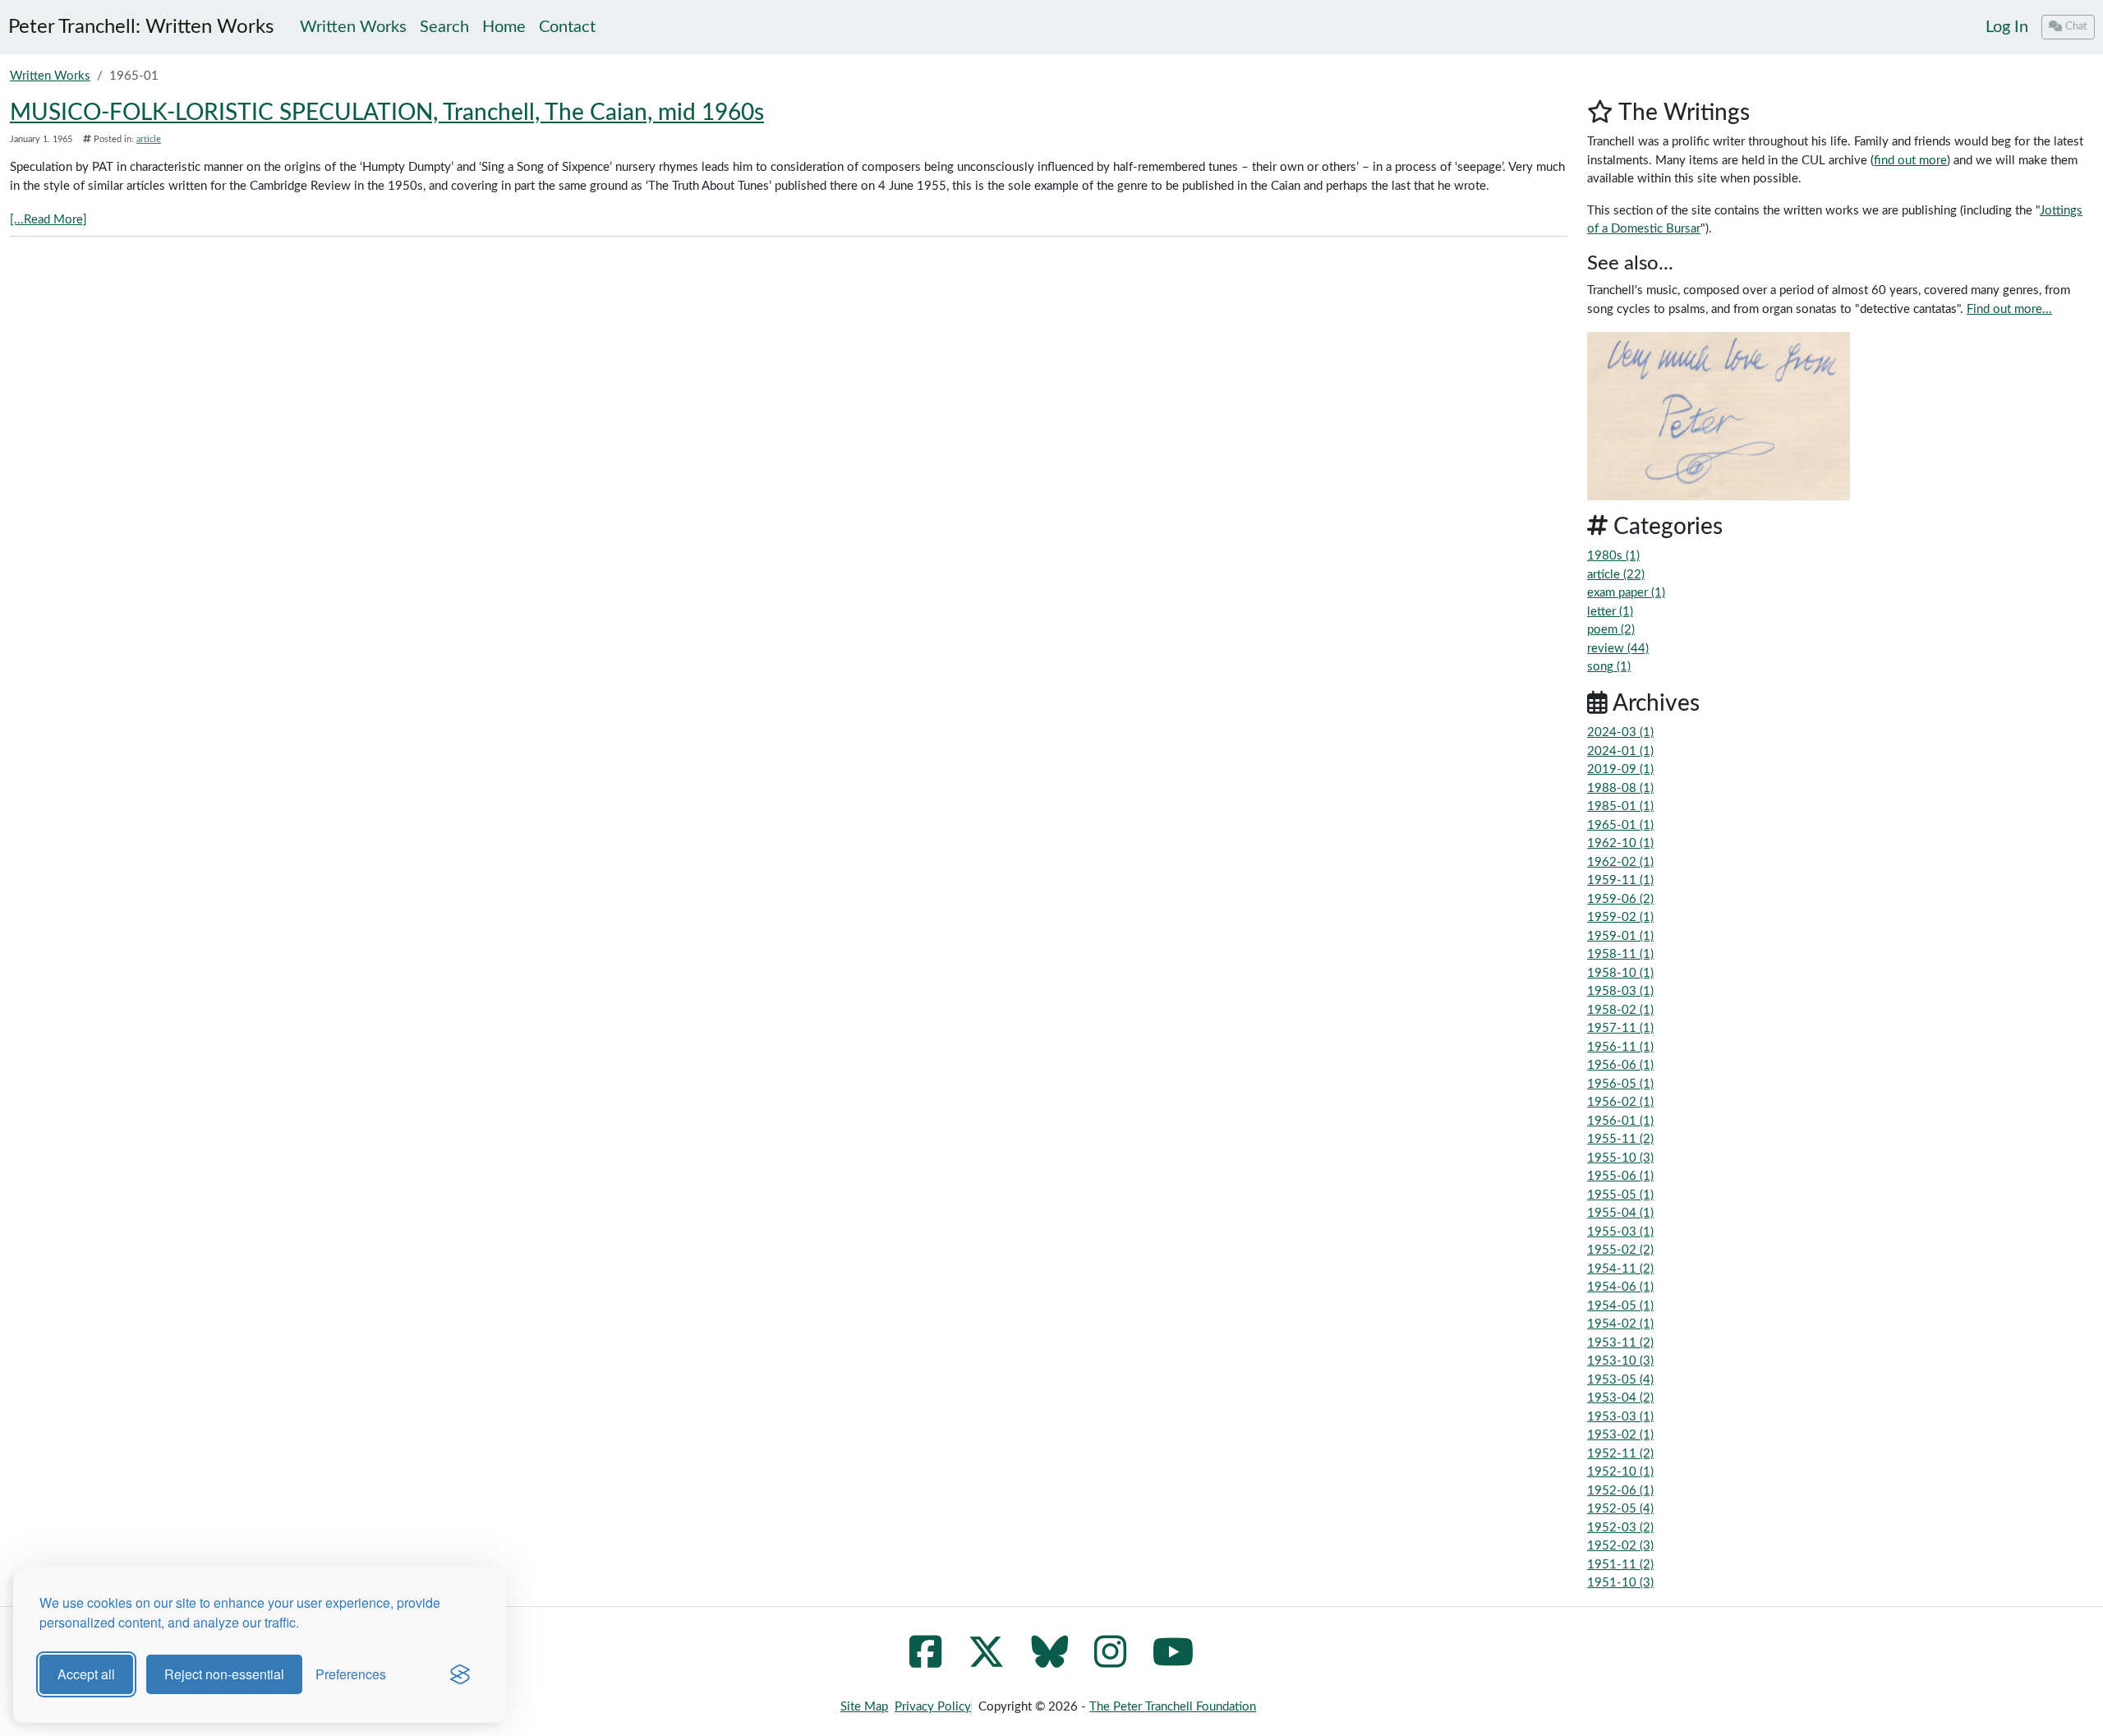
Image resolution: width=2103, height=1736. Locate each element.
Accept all (86, 1674)
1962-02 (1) (1620, 862)
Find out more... (2009, 309)
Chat (2076, 26)
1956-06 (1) (1620, 1065)
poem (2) (1611, 630)
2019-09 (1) (1620, 769)
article (149, 139)
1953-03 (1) (1620, 1417)
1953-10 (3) (1620, 1361)
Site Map (864, 1707)
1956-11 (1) (1620, 1047)
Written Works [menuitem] (353, 27)
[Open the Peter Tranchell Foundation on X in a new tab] (986, 1662)
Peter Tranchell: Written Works (141, 27)
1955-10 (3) (1620, 1158)
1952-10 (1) (1620, 1472)
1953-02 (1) (1620, 1435)
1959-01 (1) (1620, 936)
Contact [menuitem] (567, 27)
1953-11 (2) (1620, 1343)
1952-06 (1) (1620, 1491)
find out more (1910, 161)
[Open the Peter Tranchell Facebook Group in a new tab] (925, 1662)
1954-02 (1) (1620, 1324)
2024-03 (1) (1620, 732)
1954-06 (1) (1620, 1287)
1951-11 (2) (1620, 1565)
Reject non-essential (224, 1674)
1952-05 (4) (1620, 1509)
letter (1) (1610, 612)
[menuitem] (2007, 27)
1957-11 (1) (1620, 1028)
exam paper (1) (1626, 593)
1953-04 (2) (1620, 1398)
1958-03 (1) (1620, 991)
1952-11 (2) (1620, 1454)
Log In (2007, 27)
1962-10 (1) (1620, 843)
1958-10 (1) (1620, 973)
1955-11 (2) (1620, 1139)
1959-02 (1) (1620, 917)
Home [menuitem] (504, 27)
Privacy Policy (933, 1707)
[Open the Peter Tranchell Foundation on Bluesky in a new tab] (1049, 1662)
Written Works (50, 76)
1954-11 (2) (1620, 1269)
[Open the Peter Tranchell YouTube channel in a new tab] (1173, 1662)
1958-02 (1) (1620, 1010)
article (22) (1616, 575)
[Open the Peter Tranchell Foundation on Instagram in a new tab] (1110, 1662)
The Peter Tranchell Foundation (1173, 1707)
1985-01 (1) (1620, 806)
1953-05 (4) (1620, 1380)
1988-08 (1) (1620, 788)
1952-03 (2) (1620, 1528)
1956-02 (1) (1620, 1102)
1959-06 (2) (1620, 899)
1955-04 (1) (1620, 1213)
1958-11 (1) (1620, 954)
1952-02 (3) (1620, 1546)
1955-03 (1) (1620, 1232)
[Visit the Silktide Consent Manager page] (460, 1674)
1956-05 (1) (1620, 1084)
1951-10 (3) (1620, 1583)
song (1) (1609, 667)
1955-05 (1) (1620, 1195)
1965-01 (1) (1620, 825)
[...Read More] (48, 220)
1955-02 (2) (1620, 1250)
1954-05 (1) (1620, 1306)
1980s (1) (1613, 556)
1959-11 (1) (1620, 880)
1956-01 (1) (1620, 1121)
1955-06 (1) (1620, 1176)
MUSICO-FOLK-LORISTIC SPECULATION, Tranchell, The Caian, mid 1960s (387, 113)
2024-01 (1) (1620, 751)
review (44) (1618, 649)
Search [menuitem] (444, 27)
